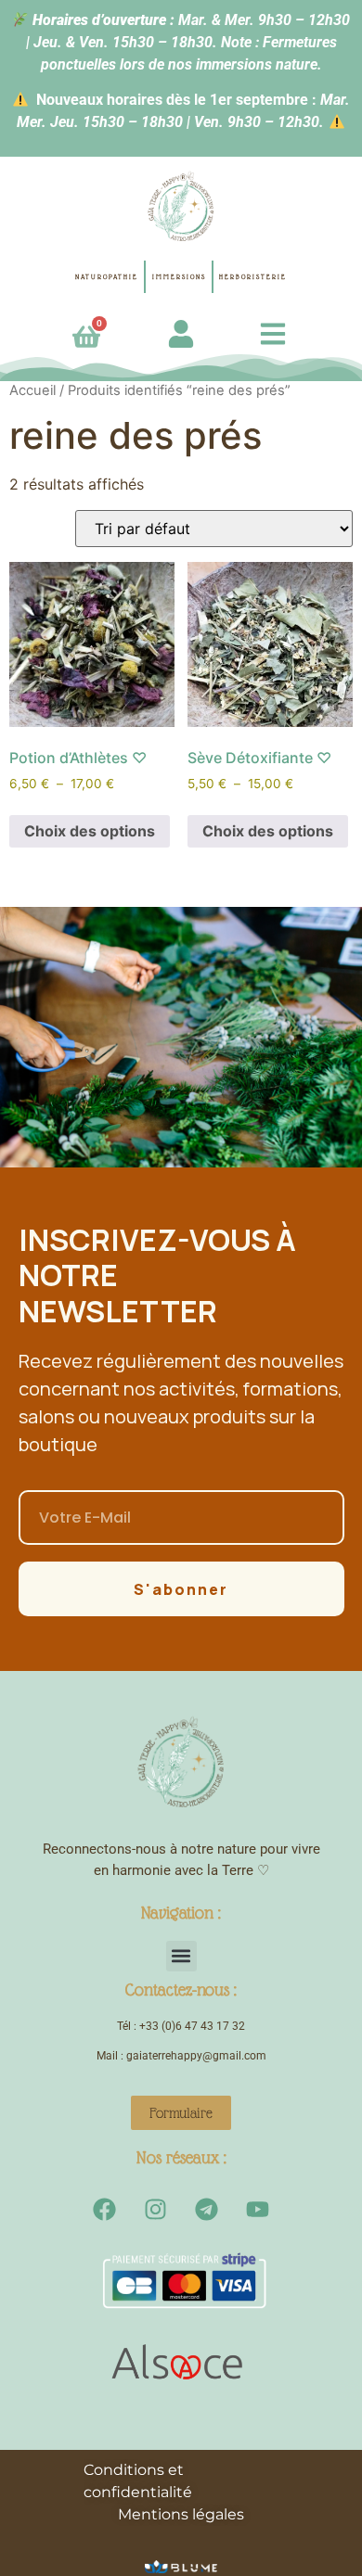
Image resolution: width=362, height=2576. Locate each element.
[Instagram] (156, 2209)
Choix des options (90, 831)
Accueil (32, 390)
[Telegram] (207, 2209)
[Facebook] (105, 2209)
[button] (181, 1956)
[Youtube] (258, 2209)
